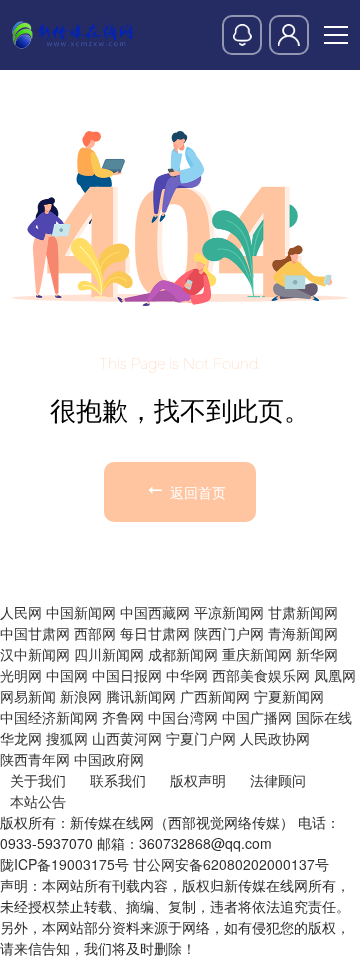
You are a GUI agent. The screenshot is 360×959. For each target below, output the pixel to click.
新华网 (317, 654)
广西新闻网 (215, 696)
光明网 (21, 675)
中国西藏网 (155, 612)
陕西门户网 (229, 633)
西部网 (95, 633)
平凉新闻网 (229, 612)
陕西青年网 (35, 759)
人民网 (21, 612)
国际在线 (324, 717)
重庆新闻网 (257, 654)
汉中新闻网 (35, 654)
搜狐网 (67, 738)
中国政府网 (109, 759)
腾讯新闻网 (141, 696)
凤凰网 (335, 675)
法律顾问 (278, 780)
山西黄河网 (127, 738)
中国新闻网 (81, 612)
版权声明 (198, 780)
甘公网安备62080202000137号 (231, 864)
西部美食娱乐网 (261, 675)
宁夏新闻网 (289, 696)
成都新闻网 (183, 654)
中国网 (67, 675)
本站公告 (38, 801)
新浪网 (81, 696)
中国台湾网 (183, 717)
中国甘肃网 (35, 633)
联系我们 (118, 780)
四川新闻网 (109, 654)
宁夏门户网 (201, 738)
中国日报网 (127, 675)
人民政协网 (275, 738)
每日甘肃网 (155, 633)
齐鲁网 (123, 717)
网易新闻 (28, 696)
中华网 (187, 675)
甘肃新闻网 (303, 612)
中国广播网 (257, 717)
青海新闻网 (303, 633)
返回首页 (196, 492)
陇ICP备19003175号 (64, 864)
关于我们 (38, 780)
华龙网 (21, 738)
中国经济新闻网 (49, 717)
